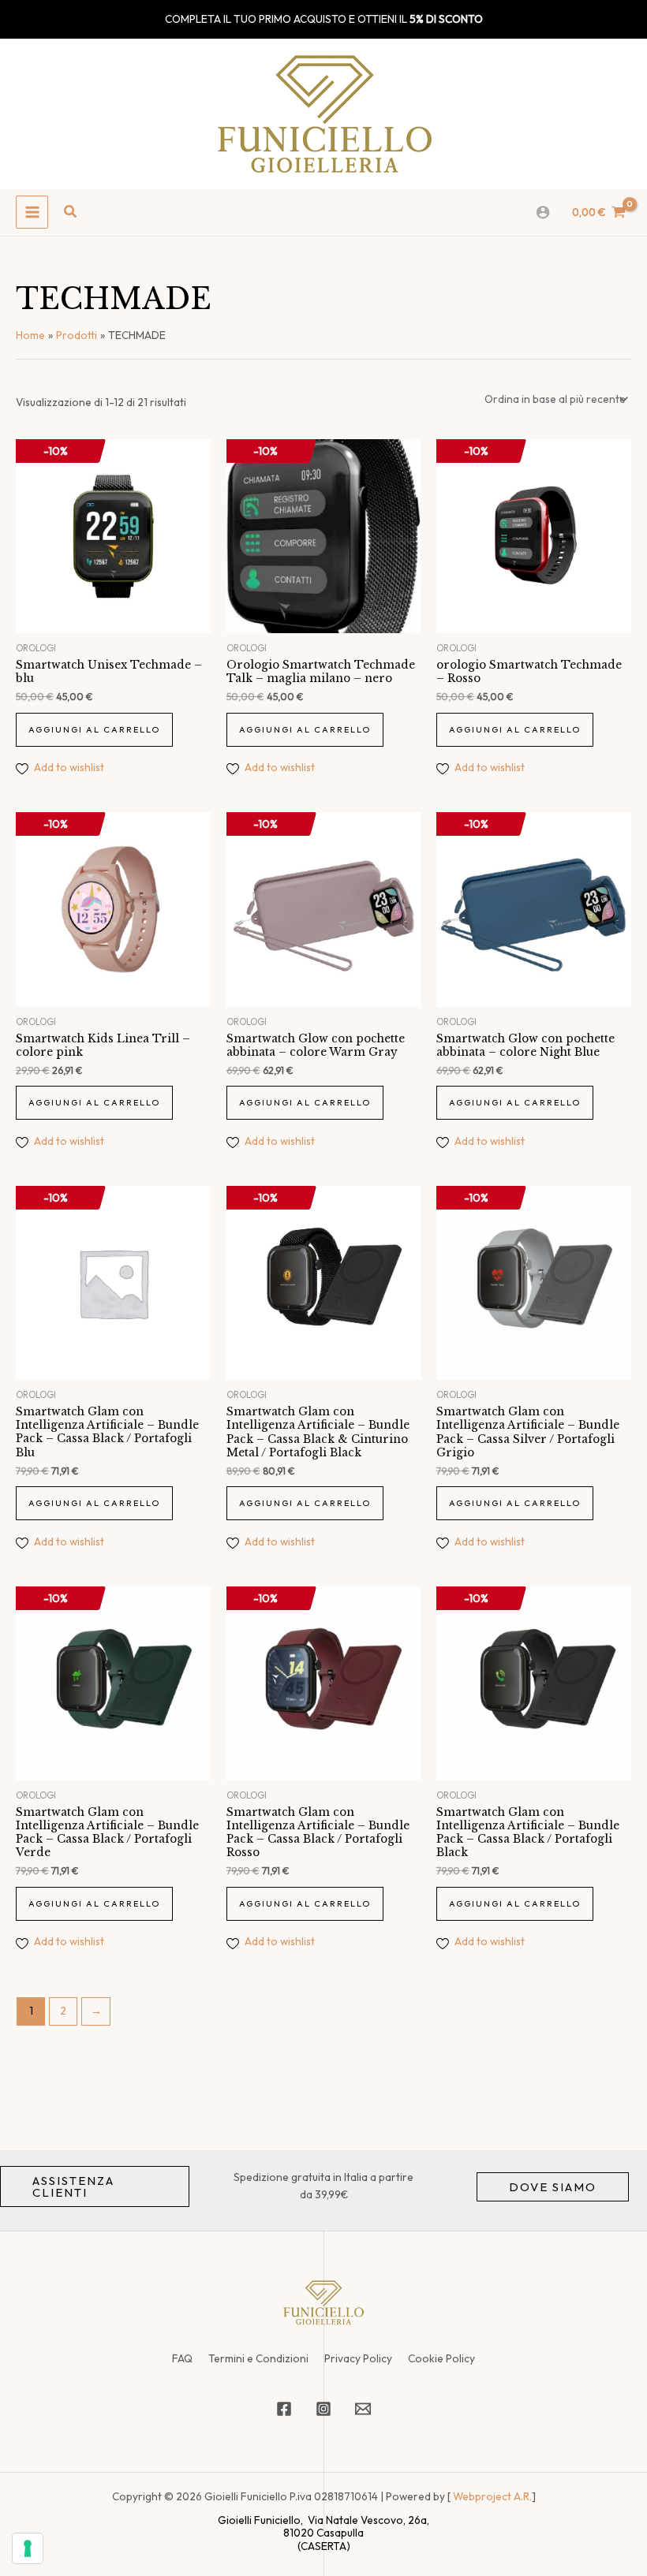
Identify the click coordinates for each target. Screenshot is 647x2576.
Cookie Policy (441, 2358)
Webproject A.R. (492, 2496)
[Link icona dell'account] (543, 212)
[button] (71, 212)
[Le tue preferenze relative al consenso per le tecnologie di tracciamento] (28, 2548)
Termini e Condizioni (258, 2358)
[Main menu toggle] (32, 212)
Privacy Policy (358, 2358)
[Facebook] (284, 2409)
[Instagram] (323, 2409)
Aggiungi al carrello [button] (94, 729)
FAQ (182, 2358)
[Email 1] (363, 2409)
